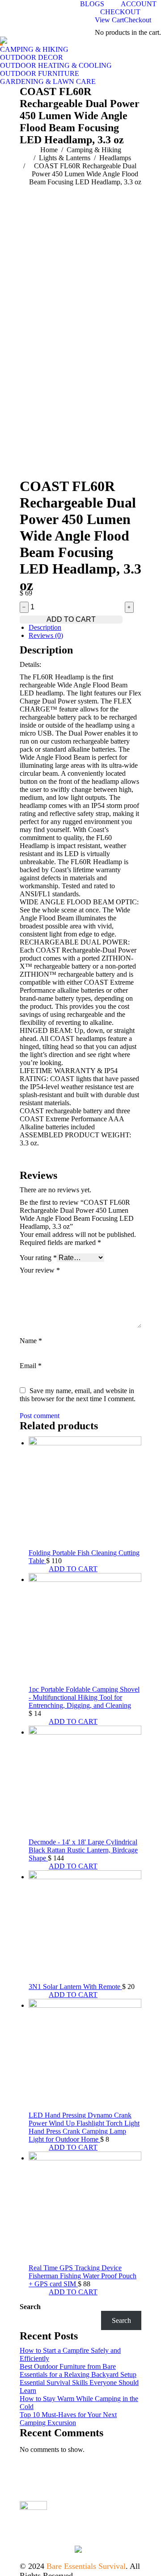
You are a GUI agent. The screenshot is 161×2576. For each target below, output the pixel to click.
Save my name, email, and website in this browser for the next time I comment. (78, 1395)
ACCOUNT (139, 4)
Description (45, 627)
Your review (40, 1270)
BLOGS (92, 4)
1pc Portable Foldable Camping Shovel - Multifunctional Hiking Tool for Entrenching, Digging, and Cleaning (84, 1697)
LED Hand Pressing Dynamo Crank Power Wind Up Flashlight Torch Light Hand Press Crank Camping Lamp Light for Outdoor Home (84, 2127)
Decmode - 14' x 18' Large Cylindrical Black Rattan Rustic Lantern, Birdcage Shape (83, 1850)
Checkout (138, 20)
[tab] (85, 628)
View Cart (109, 20)
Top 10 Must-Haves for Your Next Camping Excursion (68, 2419)
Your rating (38, 1258)
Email (31, 1366)
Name (31, 1341)
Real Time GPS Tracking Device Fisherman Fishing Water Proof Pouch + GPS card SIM (83, 2276)
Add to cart (71, 619)
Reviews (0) (46, 635)
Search (30, 2307)
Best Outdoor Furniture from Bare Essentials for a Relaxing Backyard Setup (78, 2370)
